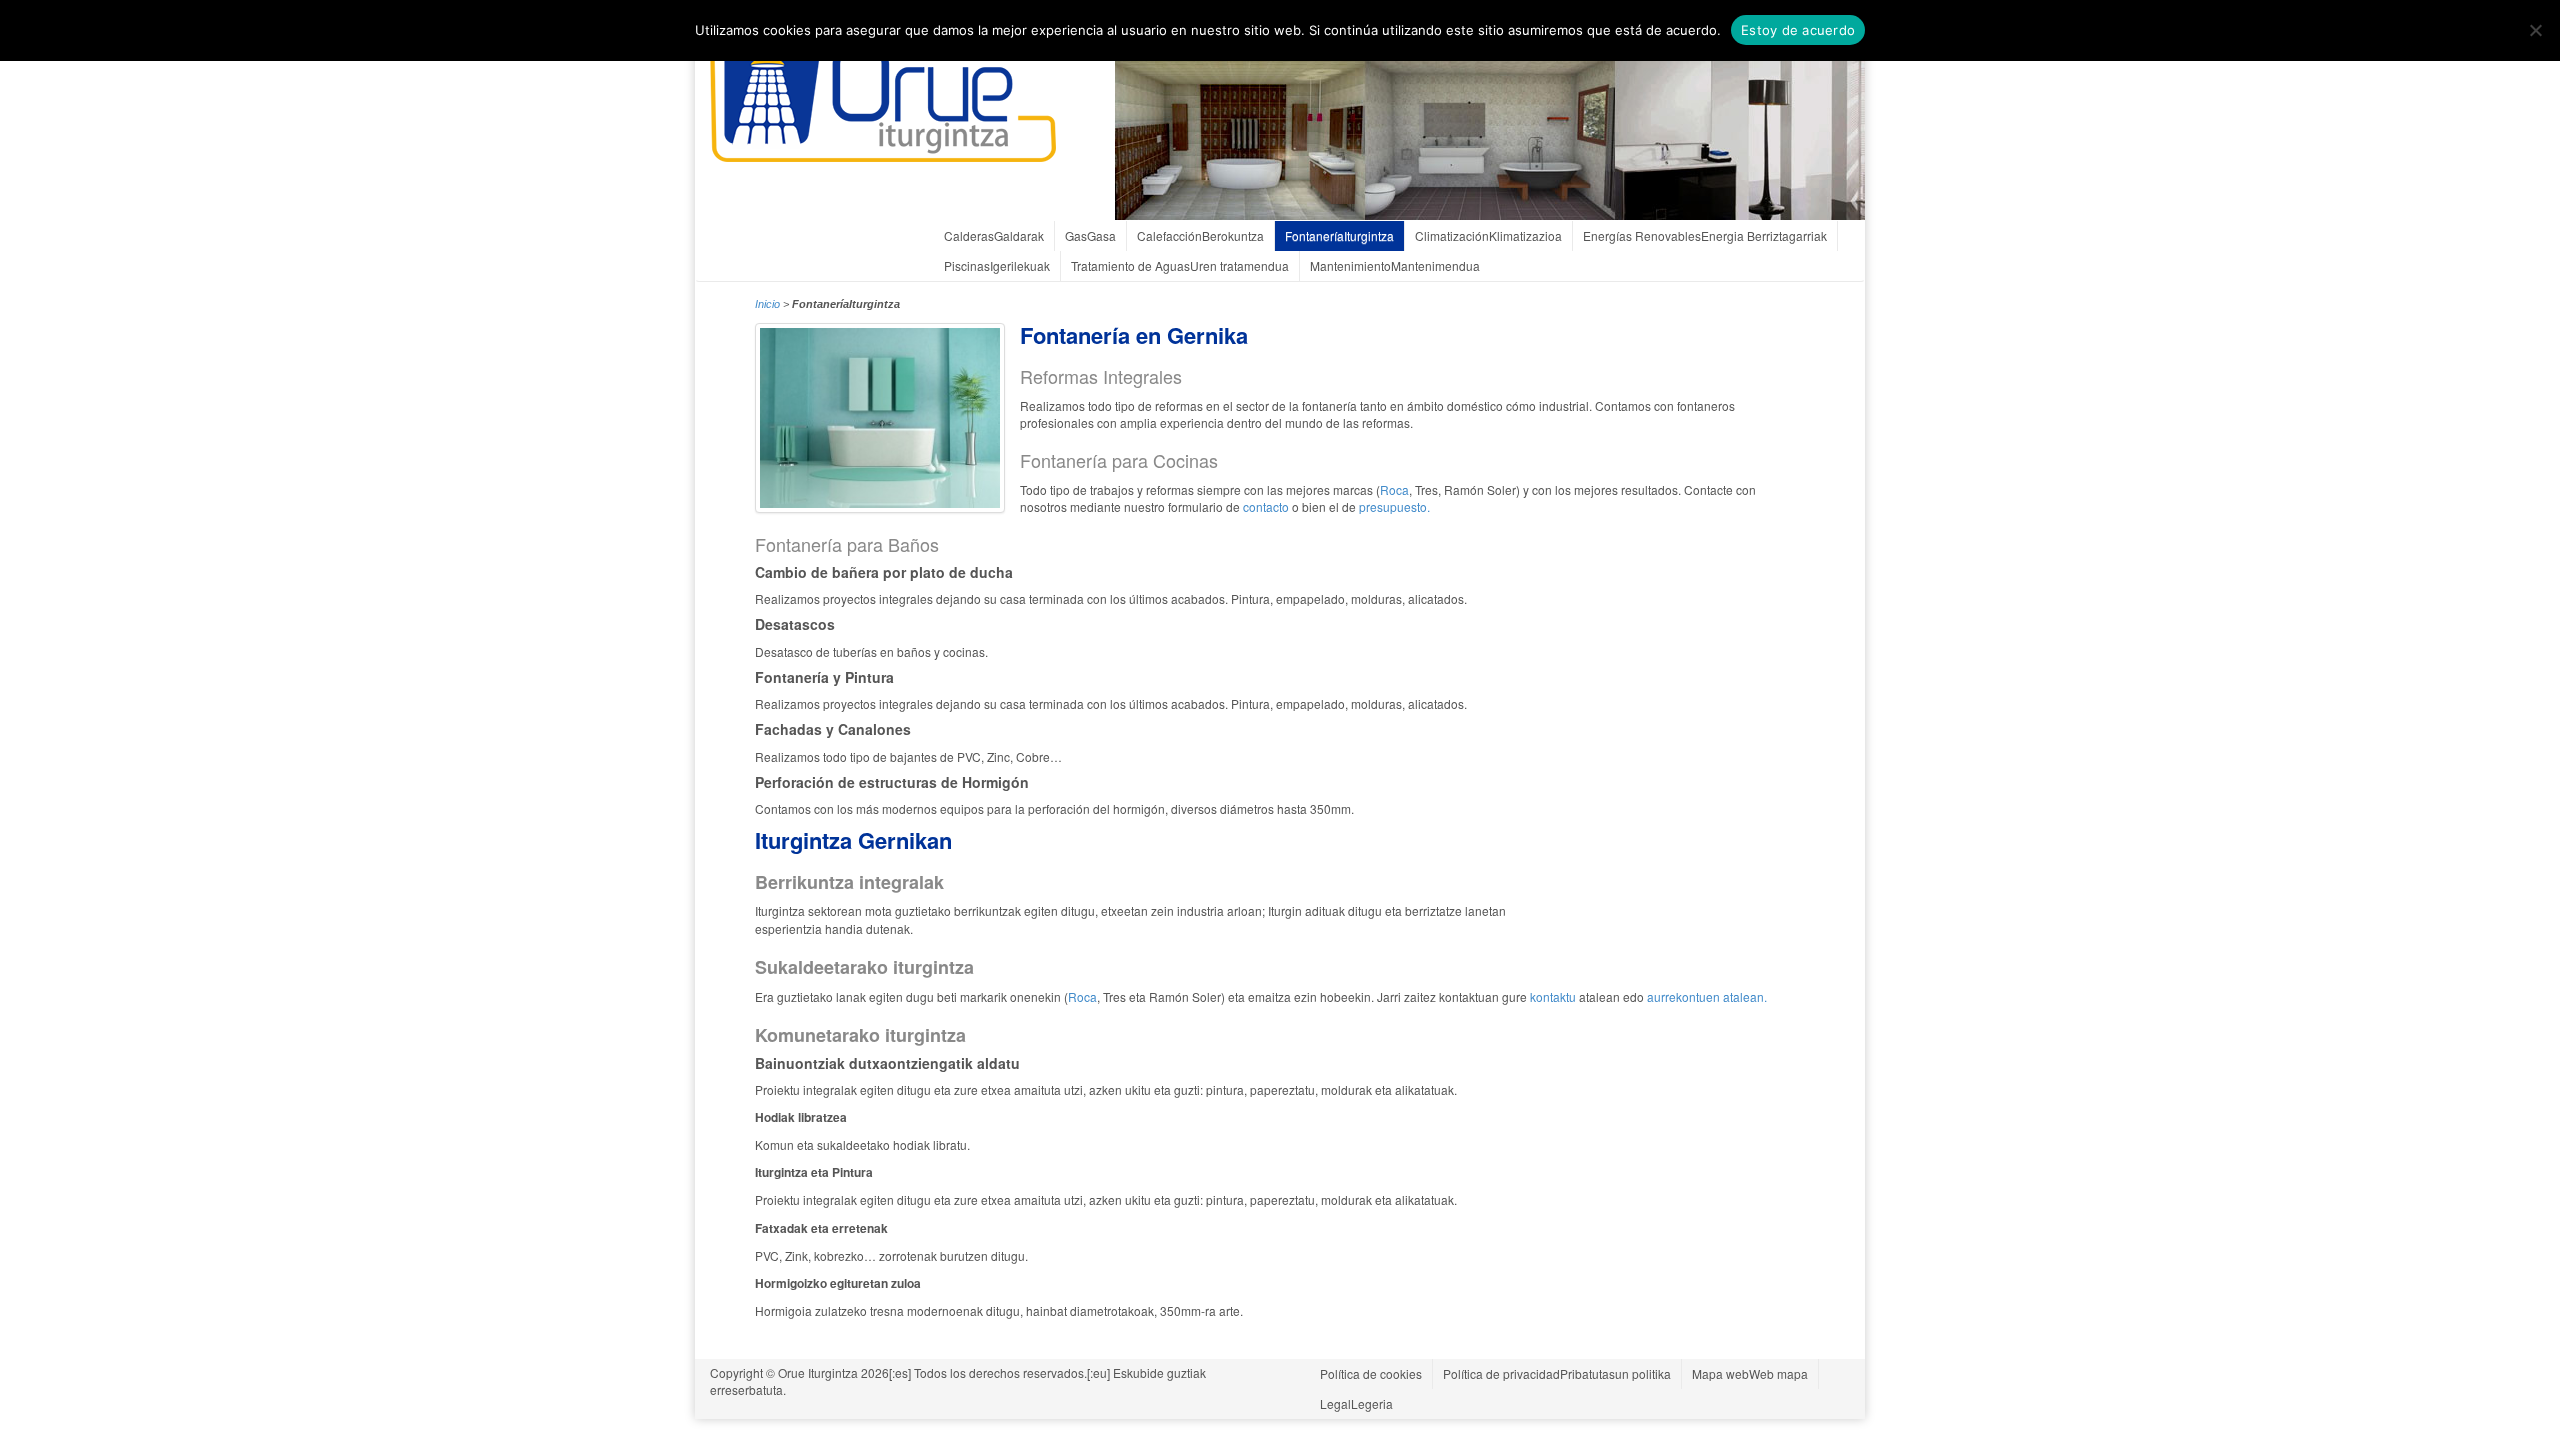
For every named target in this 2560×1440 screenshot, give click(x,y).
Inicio (767, 304)
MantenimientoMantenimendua (1395, 265)
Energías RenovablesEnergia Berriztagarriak (1705, 235)
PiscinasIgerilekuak (997, 265)
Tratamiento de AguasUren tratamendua (1180, 265)
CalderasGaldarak (994, 235)
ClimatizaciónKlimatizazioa (1488, 235)
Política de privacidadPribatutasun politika (1557, 1373)
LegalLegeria (1356, 1403)
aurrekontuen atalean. (1707, 996)
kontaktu (1551, 996)
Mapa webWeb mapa (1750, 1373)
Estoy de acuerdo (1798, 30)
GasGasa (1090, 235)
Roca (1394, 489)
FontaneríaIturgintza (1339, 235)
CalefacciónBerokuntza (1200, 235)
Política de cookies (1371, 1373)
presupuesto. (1393, 506)
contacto (1266, 506)
